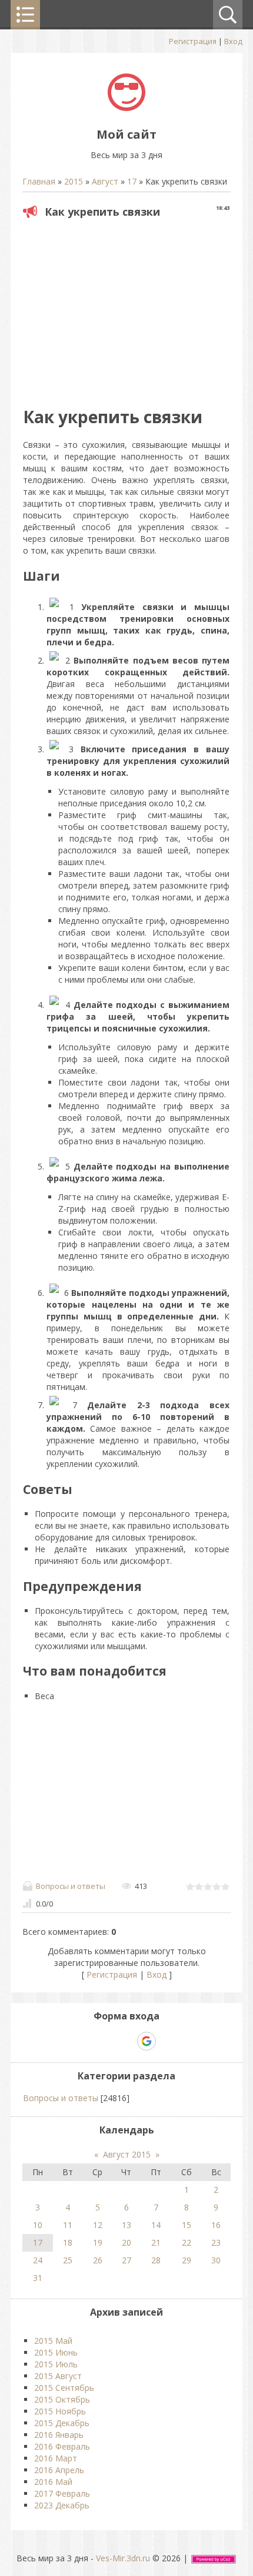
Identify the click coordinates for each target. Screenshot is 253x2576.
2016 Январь (59, 2435)
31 (38, 2278)
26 (98, 2260)
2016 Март (56, 2458)
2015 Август (58, 2376)
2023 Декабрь (62, 2505)
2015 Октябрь (62, 2399)
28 (156, 2260)
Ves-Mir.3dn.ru (123, 2558)
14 (156, 2225)
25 (68, 2260)
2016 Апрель (59, 2470)
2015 (74, 181)
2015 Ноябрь (60, 2411)
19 (98, 2242)
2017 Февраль (62, 2493)
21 (156, 2242)
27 (126, 2260)
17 (132, 181)
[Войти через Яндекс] (126, 2041)
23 (216, 2242)
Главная (39, 181)
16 (216, 2225)
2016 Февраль (62, 2446)
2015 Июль (56, 2364)
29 (187, 2260)
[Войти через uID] (86, 2041)
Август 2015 (127, 2154)
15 (187, 2225)
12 (98, 2225)
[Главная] (126, 108)
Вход (233, 41)
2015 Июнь (56, 2352)
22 (187, 2242)
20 (126, 2242)
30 (216, 2260)
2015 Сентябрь (64, 2388)
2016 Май (53, 2482)
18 (68, 2242)
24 (38, 2260)
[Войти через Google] (147, 2041)
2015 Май (53, 2341)
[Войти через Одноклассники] (167, 2041)
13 (126, 2225)
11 (68, 2225)
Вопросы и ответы (71, 1886)
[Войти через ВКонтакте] (106, 2041)
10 (38, 2225)
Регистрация (193, 41)
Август (105, 181)
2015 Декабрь (62, 2423)
